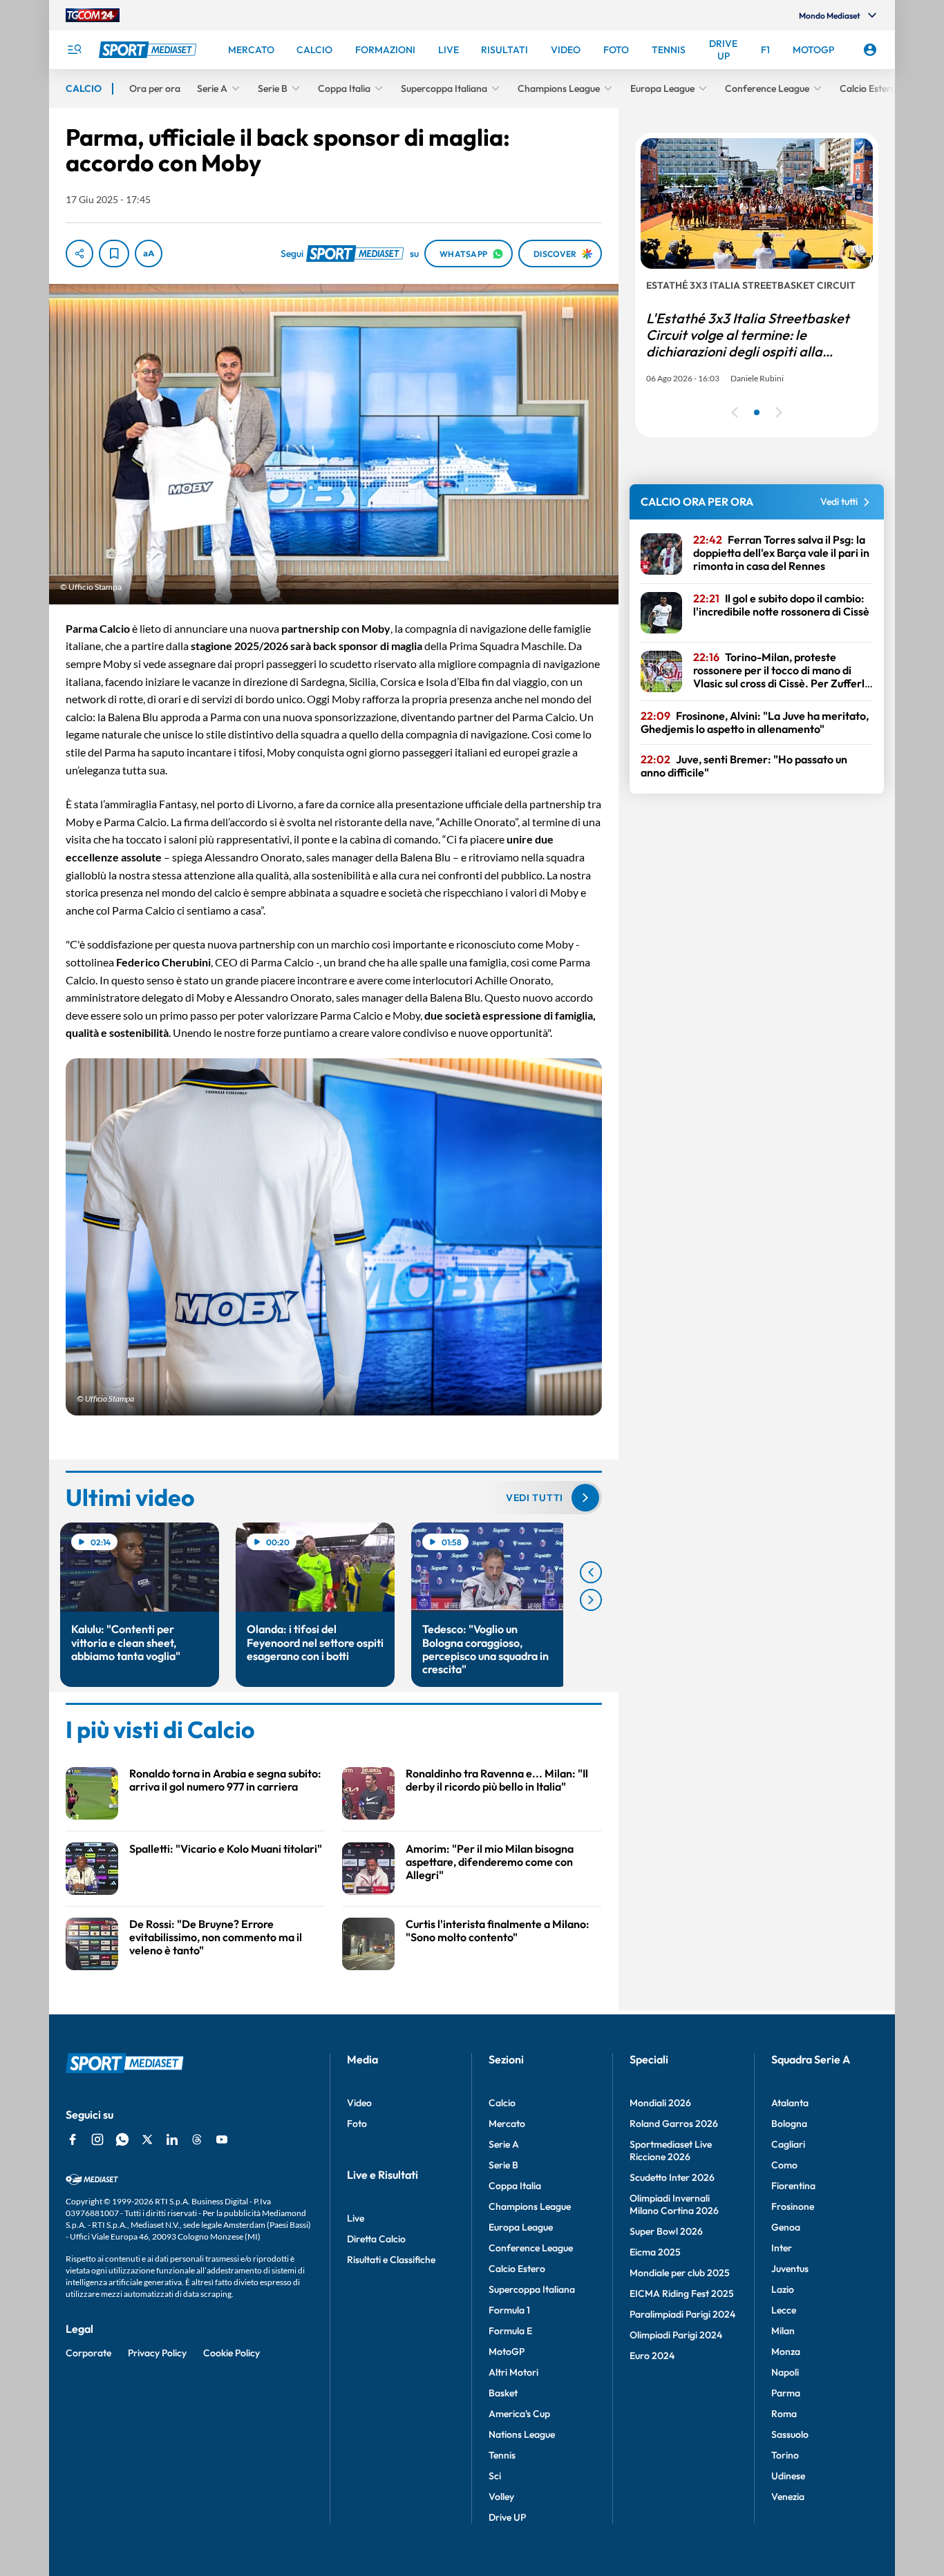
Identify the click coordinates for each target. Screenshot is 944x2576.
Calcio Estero (517, 2269)
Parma (786, 2393)
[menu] (74, 50)
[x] (147, 2139)
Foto (357, 2124)
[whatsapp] (122, 2139)
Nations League (522, 2434)
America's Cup (519, 2414)
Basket (503, 2393)
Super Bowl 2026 (666, 2231)
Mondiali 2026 (660, 2103)
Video (359, 2103)
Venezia (788, 2497)
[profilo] (870, 50)
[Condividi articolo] (79, 254)
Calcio (502, 2103)
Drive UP (507, 2517)
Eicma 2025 (655, 2252)
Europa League (521, 2227)
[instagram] (97, 2139)
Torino (785, 2455)
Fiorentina (793, 2186)
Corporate (88, 2353)
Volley (501, 2497)
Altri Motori (513, 2372)
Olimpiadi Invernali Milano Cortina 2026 (674, 2204)
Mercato (507, 2124)
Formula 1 (509, 2310)
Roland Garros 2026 (674, 2124)
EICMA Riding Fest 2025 (682, 2293)
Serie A (504, 2144)
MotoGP (507, 2351)
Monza (786, 2351)
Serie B (503, 2165)
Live (356, 2218)
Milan (783, 2331)
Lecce (784, 2310)
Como (784, 2165)
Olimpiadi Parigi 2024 (676, 2335)
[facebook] (73, 2139)
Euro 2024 (652, 2356)
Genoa (786, 2227)
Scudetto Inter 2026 (672, 2177)
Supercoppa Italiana (532, 2289)
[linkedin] (172, 2139)
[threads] (197, 2139)
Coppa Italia (515, 2186)
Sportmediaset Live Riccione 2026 (671, 2150)
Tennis (502, 2455)
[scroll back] (591, 1572)
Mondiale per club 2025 (680, 2273)
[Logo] (149, 50)
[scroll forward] (591, 1600)
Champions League (530, 2206)
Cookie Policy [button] (232, 2353)
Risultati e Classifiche (391, 2260)
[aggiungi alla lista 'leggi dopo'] (114, 254)
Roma (784, 2414)
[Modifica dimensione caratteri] (149, 254)
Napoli (785, 2372)
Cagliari (788, 2144)
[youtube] (222, 2139)
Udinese (788, 2476)
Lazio (783, 2289)
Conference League (531, 2248)
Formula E (510, 2331)
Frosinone (793, 2206)
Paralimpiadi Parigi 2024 (682, 2314)
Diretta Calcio (376, 2239)
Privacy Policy (157, 2353)
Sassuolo (790, 2434)
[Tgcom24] (93, 15)
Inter (782, 2248)
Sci (495, 2476)
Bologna (789, 2124)
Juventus (790, 2269)
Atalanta (790, 2103)
